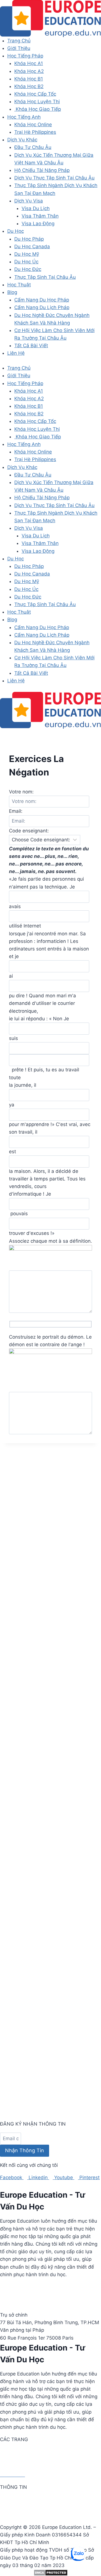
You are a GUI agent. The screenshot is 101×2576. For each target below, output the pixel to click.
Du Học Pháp (29, 239)
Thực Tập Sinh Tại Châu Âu (45, 277)
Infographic (12, 2515)
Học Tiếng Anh (24, 117)
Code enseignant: (29, 831)
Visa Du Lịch (36, 208)
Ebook (7, 2507)
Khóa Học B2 (29, 86)
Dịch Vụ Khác (22, 140)
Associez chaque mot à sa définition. (50, 1241)
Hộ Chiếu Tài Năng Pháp (42, 170)
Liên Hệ (16, 353)
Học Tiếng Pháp (25, 56)
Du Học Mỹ (27, 254)
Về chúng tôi (14, 2452)
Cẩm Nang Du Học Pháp (42, 300)
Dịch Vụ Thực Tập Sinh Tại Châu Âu (54, 178)
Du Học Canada (32, 247)
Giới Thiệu (19, 48)
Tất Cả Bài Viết (31, 346)
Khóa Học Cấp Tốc (35, 94)
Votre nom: (21, 792)
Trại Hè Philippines (35, 132)
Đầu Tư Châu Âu (33, 147)
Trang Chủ (19, 41)
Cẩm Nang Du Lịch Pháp (42, 307)
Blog (12, 292)
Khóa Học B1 (29, 79)
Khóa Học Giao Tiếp (38, 109)
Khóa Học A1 (29, 63)
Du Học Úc (26, 262)
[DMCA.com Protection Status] (50, 2573)
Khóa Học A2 (29, 71)
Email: (16, 811)
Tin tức (8, 2499)
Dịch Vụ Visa (29, 201)
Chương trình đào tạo (24, 2460)
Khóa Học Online (33, 125)
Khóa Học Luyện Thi (37, 102)
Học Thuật (19, 285)
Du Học (16, 231)
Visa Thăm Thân (40, 216)
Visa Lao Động (38, 224)
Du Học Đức (28, 269)
